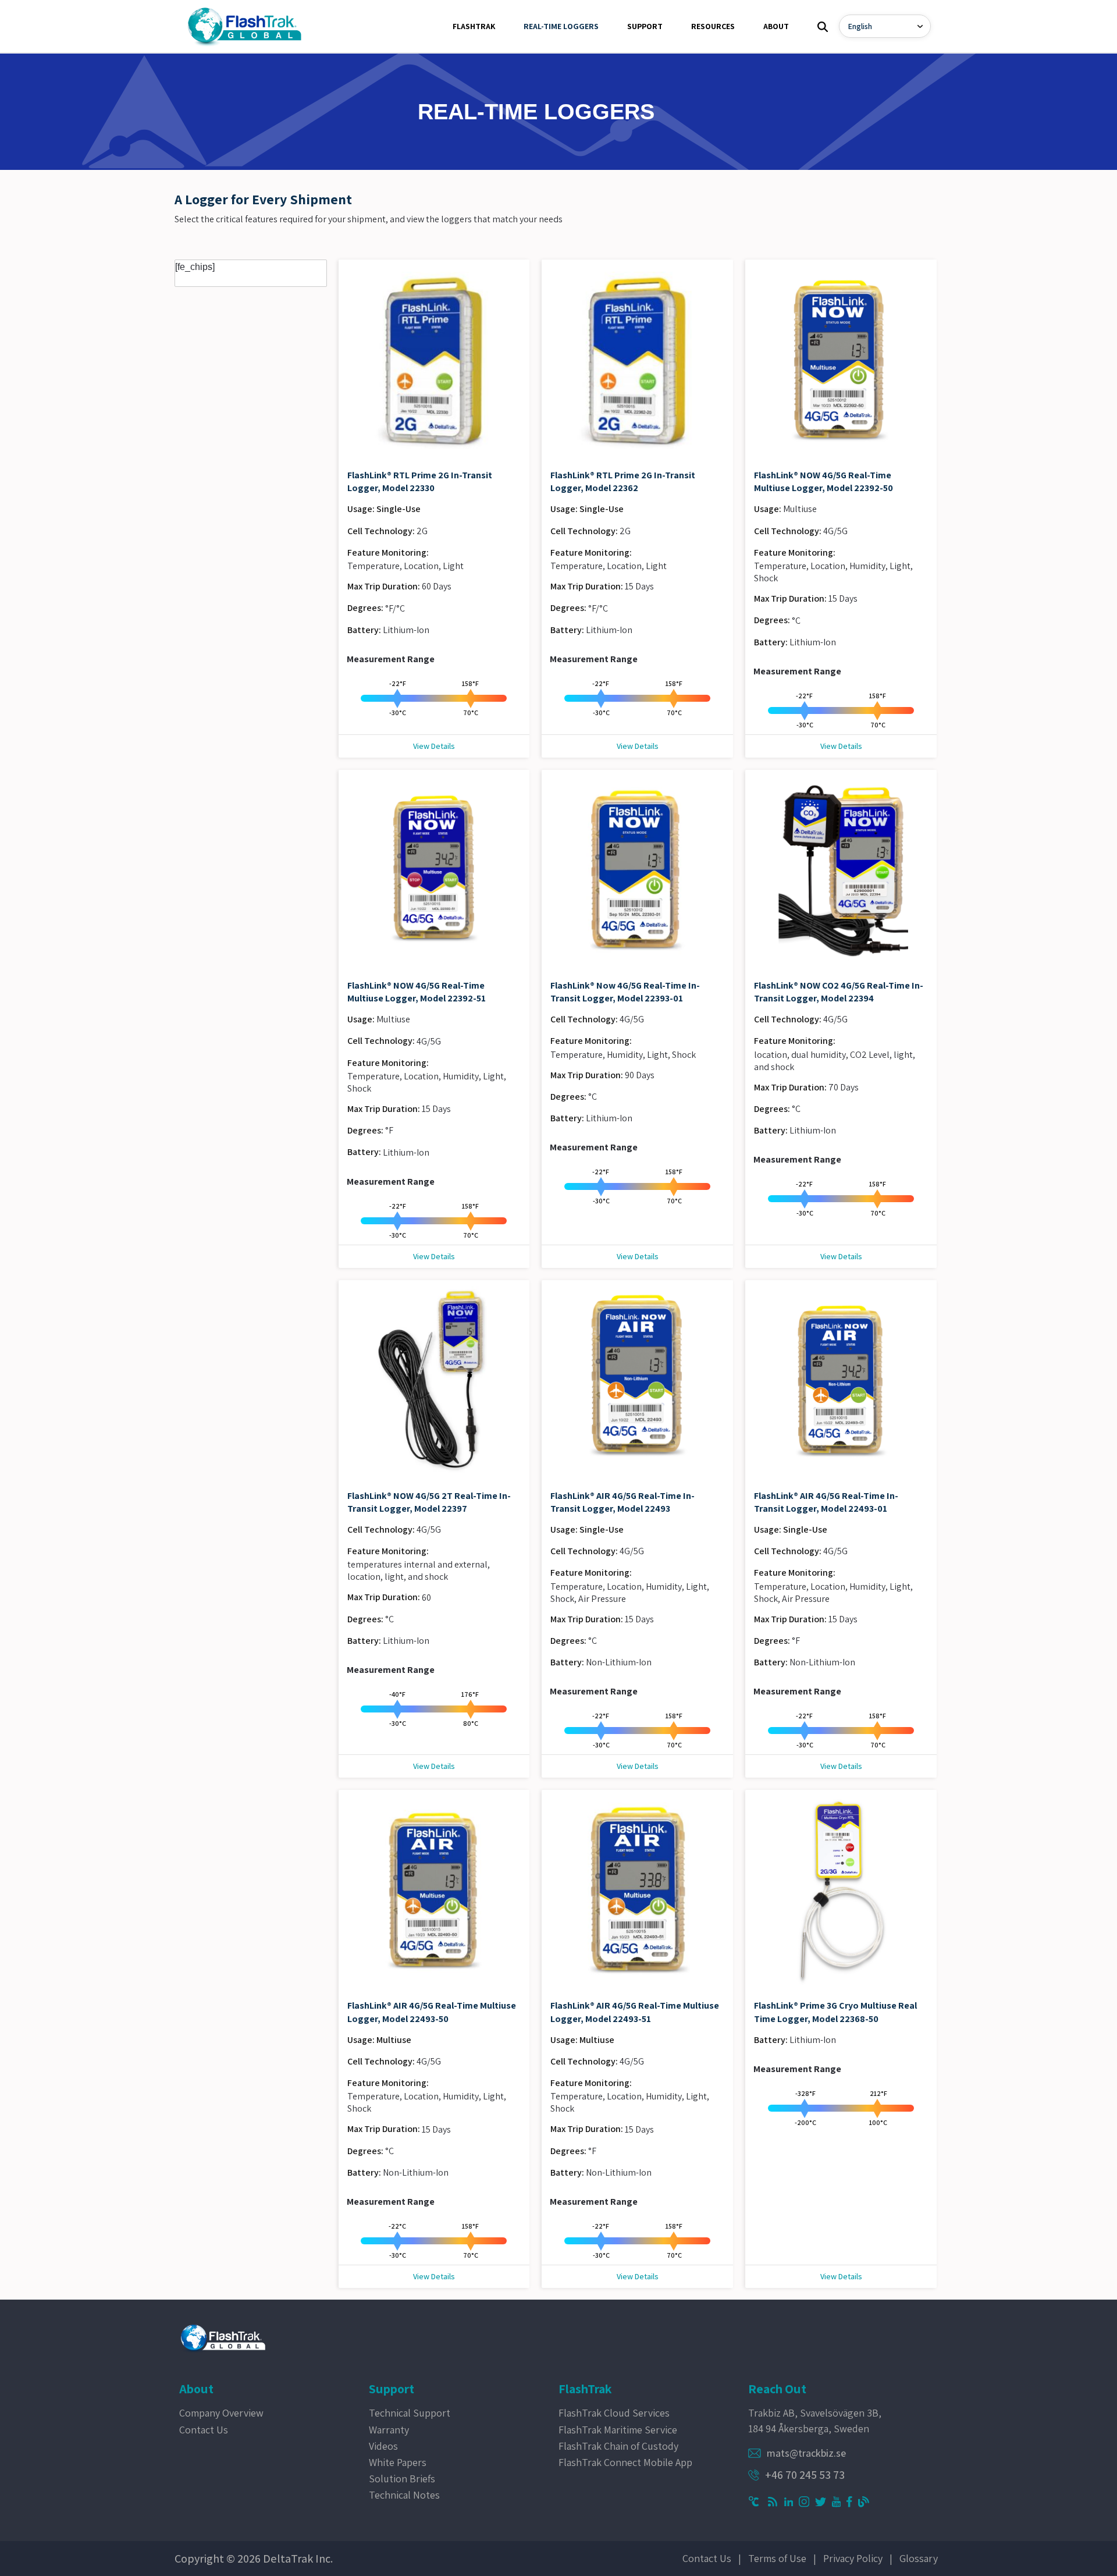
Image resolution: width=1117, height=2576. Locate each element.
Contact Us (204, 2430)
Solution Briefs (402, 2479)
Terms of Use (777, 2558)
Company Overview (221, 2413)
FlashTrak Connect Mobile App (625, 2462)
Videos (383, 2446)
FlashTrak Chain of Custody (618, 2446)
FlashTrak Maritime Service (618, 2430)
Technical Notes (404, 2495)
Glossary (919, 2558)
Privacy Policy (853, 2558)
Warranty (389, 2430)
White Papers (398, 2462)
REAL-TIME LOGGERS (561, 26)
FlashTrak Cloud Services (614, 2413)
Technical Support (410, 2413)
